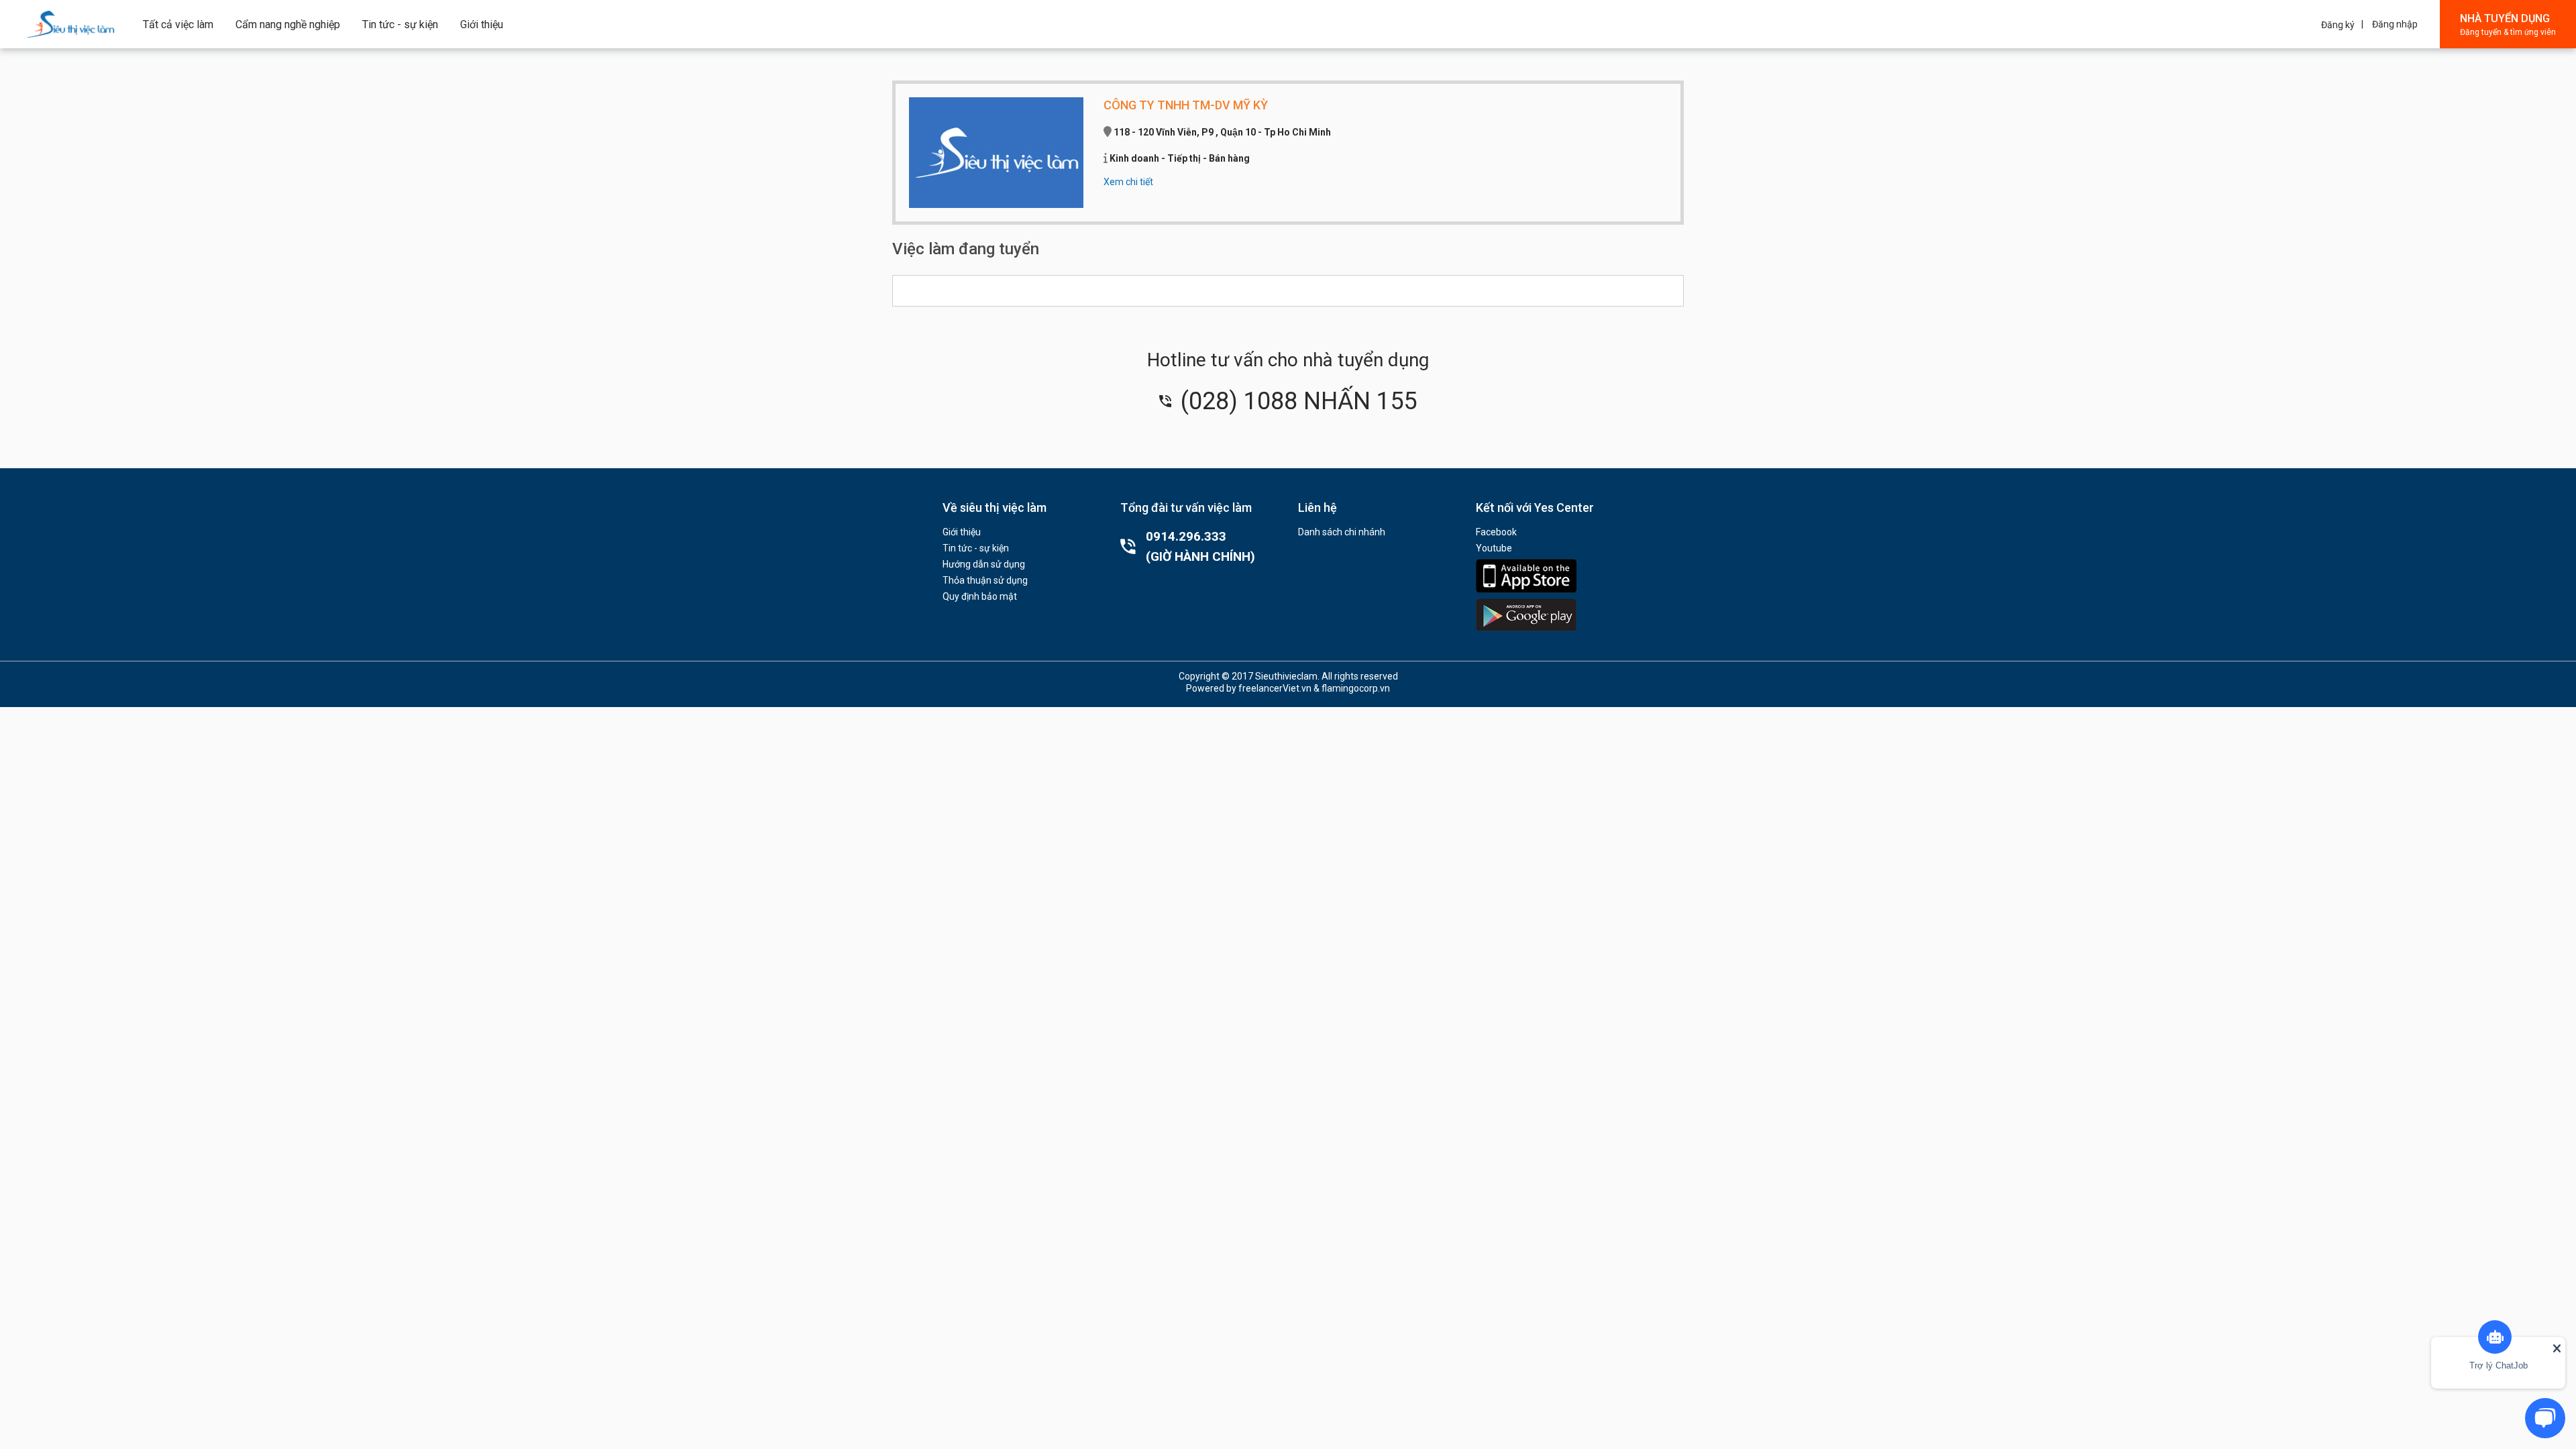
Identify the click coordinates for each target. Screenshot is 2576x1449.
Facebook (1496, 532)
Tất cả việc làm (178, 24)
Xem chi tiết (1128, 182)
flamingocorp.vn (1356, 688)
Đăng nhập (2395, 24)
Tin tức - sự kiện (400, 24)
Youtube (1494, 548)
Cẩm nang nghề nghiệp (288, 24)
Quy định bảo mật (980, 596)
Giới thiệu (482, 24)
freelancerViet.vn (1275, 688)
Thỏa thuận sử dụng (985, 580)
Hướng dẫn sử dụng (984, 564)
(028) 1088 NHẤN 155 (1296, 401)
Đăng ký (2338, 25)
